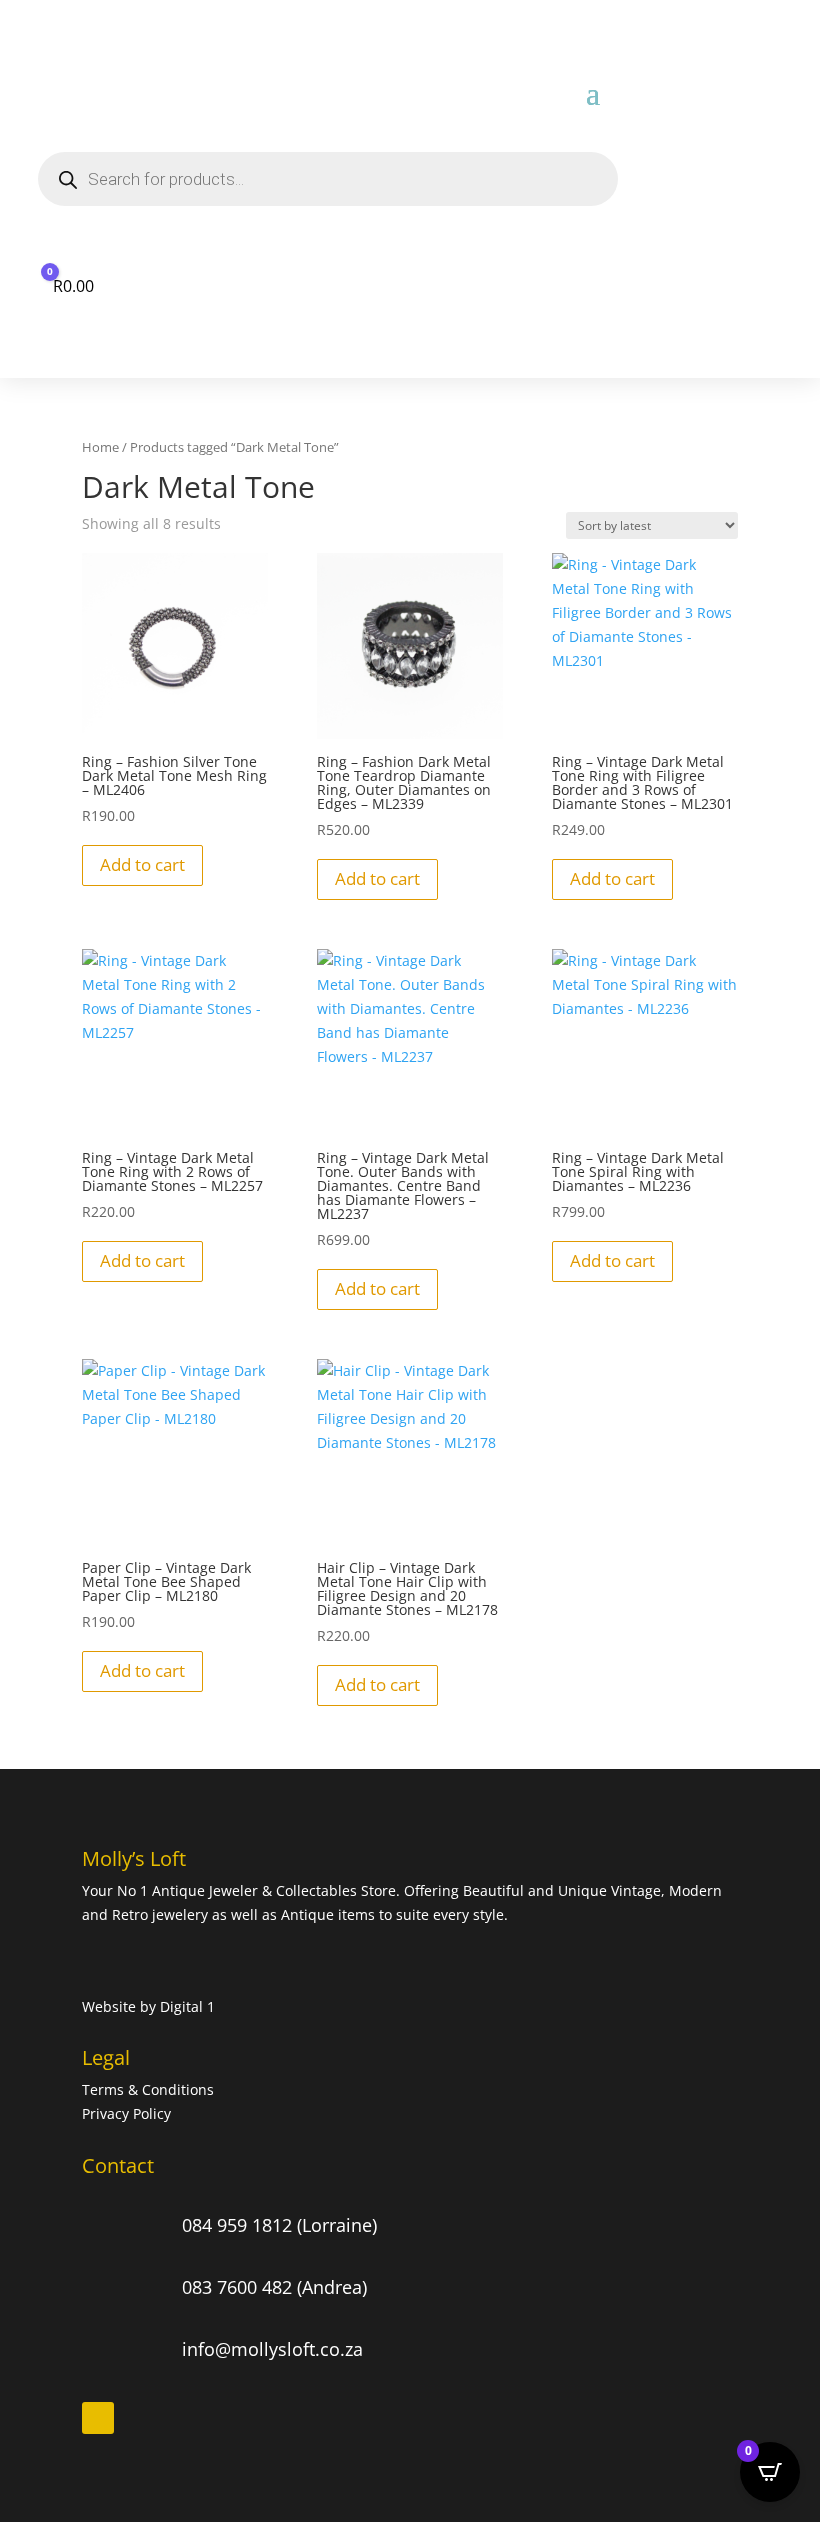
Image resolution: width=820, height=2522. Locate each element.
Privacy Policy (126, 2113)
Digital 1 (187, 2006)
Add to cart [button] (142, 864)
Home (100, 447)
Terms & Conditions (150, 2089)
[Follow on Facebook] (98, 2418)
